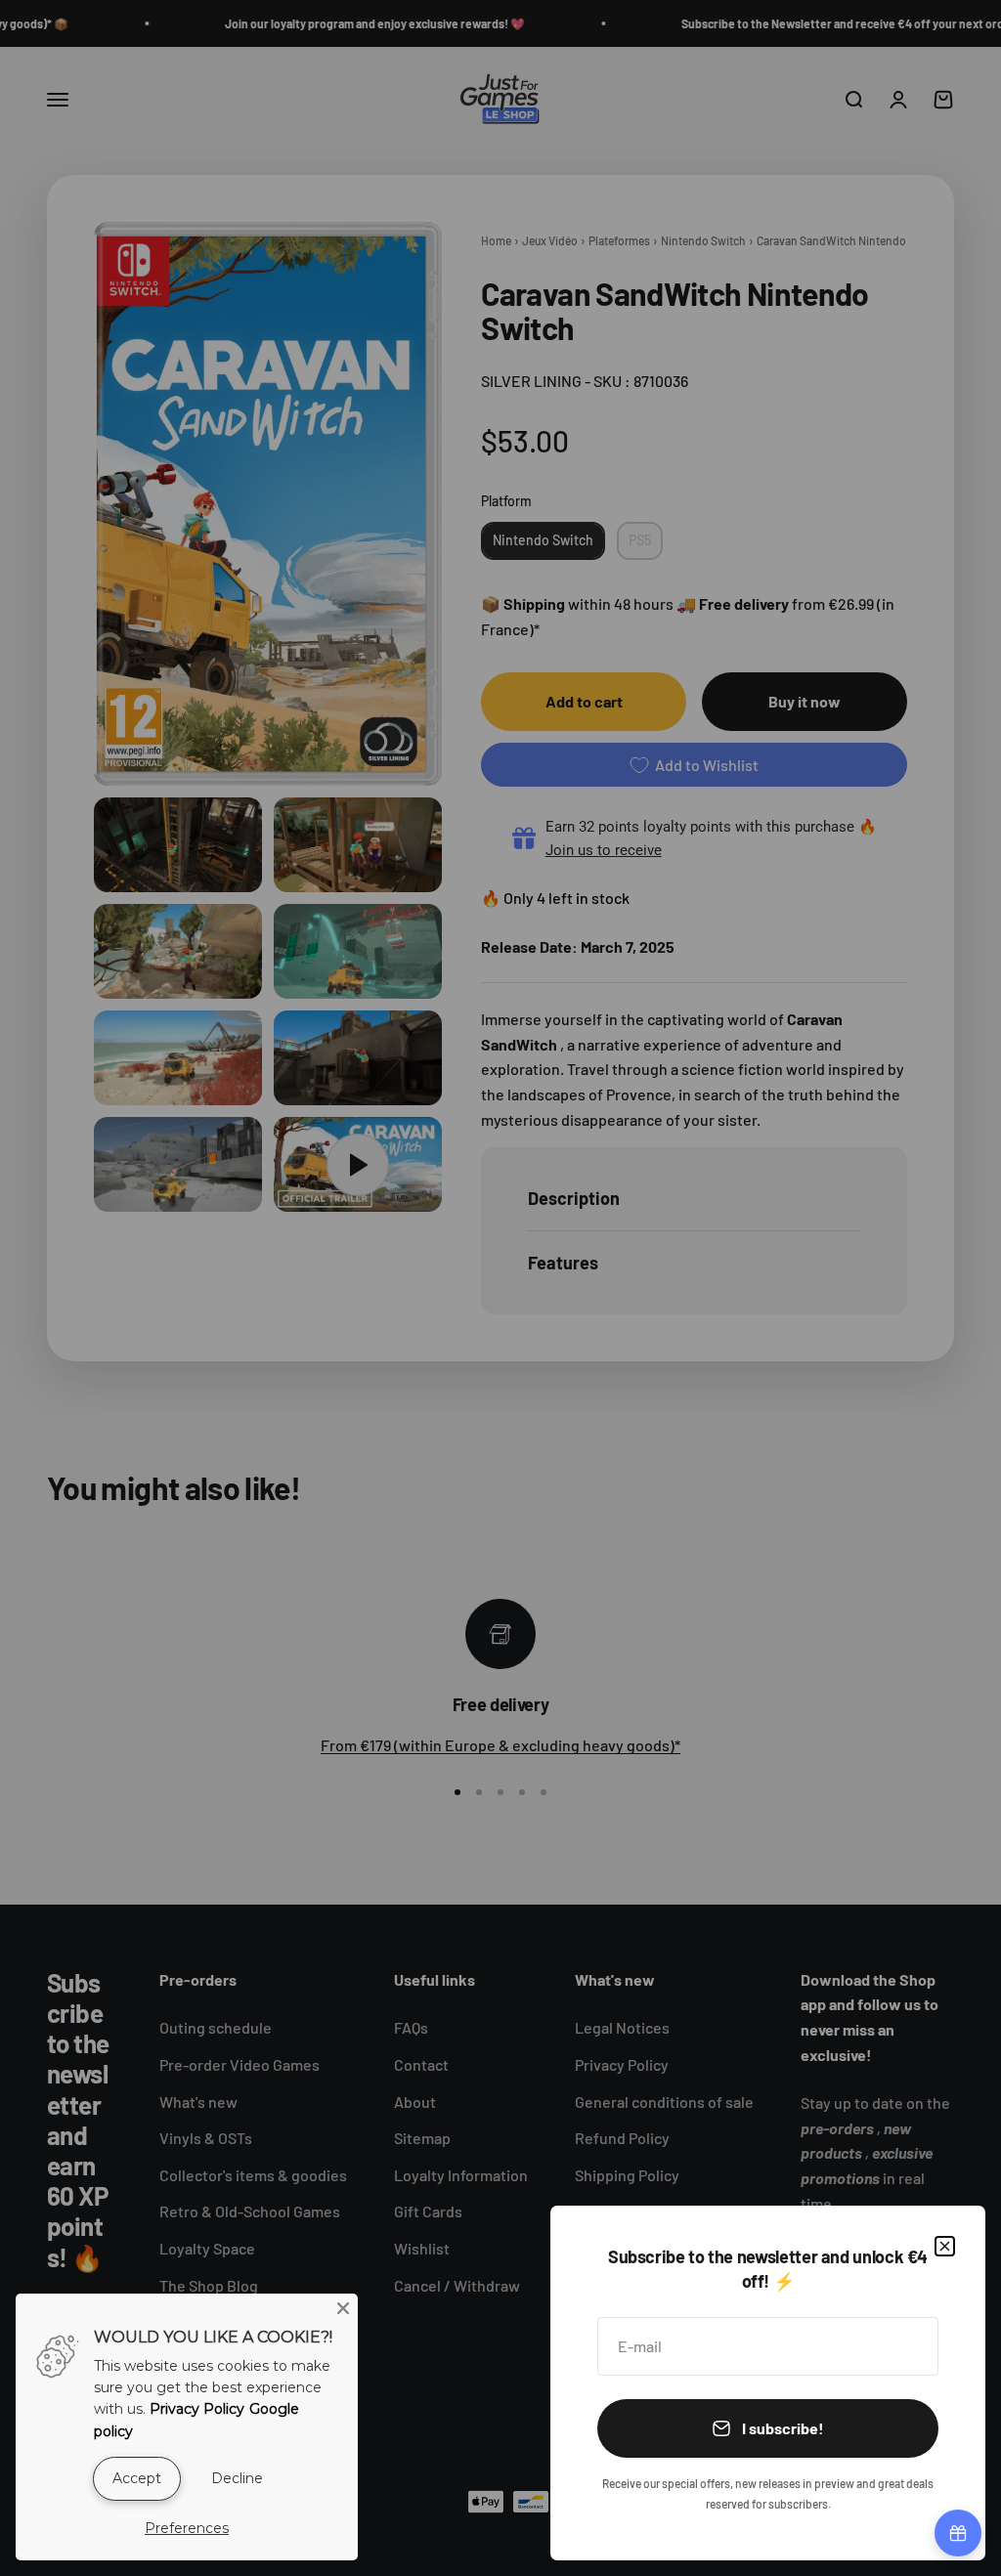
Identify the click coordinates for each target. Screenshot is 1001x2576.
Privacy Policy (197, 2409)
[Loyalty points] (958, 2533)
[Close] (945, 2246)
